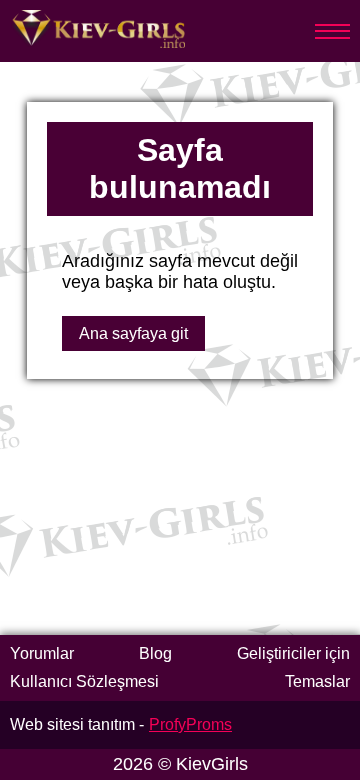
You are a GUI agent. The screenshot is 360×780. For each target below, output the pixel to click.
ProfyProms (190, 724)
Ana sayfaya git (133, 333)
